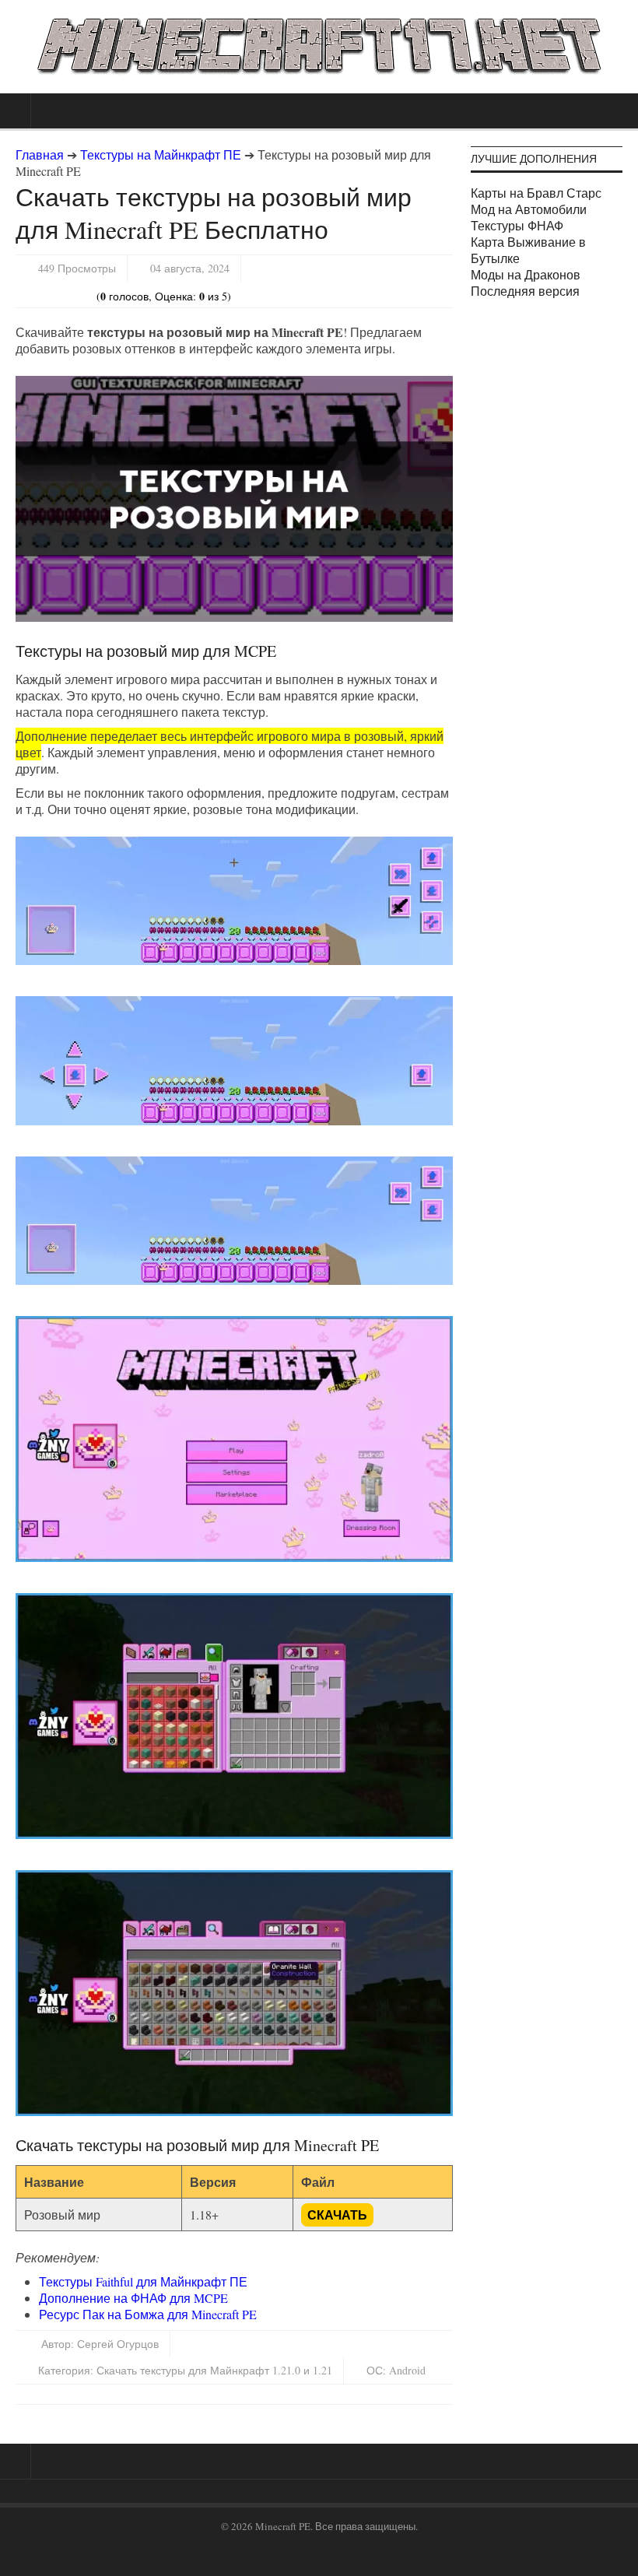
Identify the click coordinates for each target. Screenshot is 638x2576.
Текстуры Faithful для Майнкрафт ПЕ (143, 2281)
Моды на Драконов (526, 274)
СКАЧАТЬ (337, 2215)
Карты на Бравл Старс (536, 193)
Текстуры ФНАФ (517, 225)
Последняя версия (525, 291)
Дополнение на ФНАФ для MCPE (133, 2298)
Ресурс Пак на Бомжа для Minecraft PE (148, 2314)
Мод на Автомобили (529, 209)
